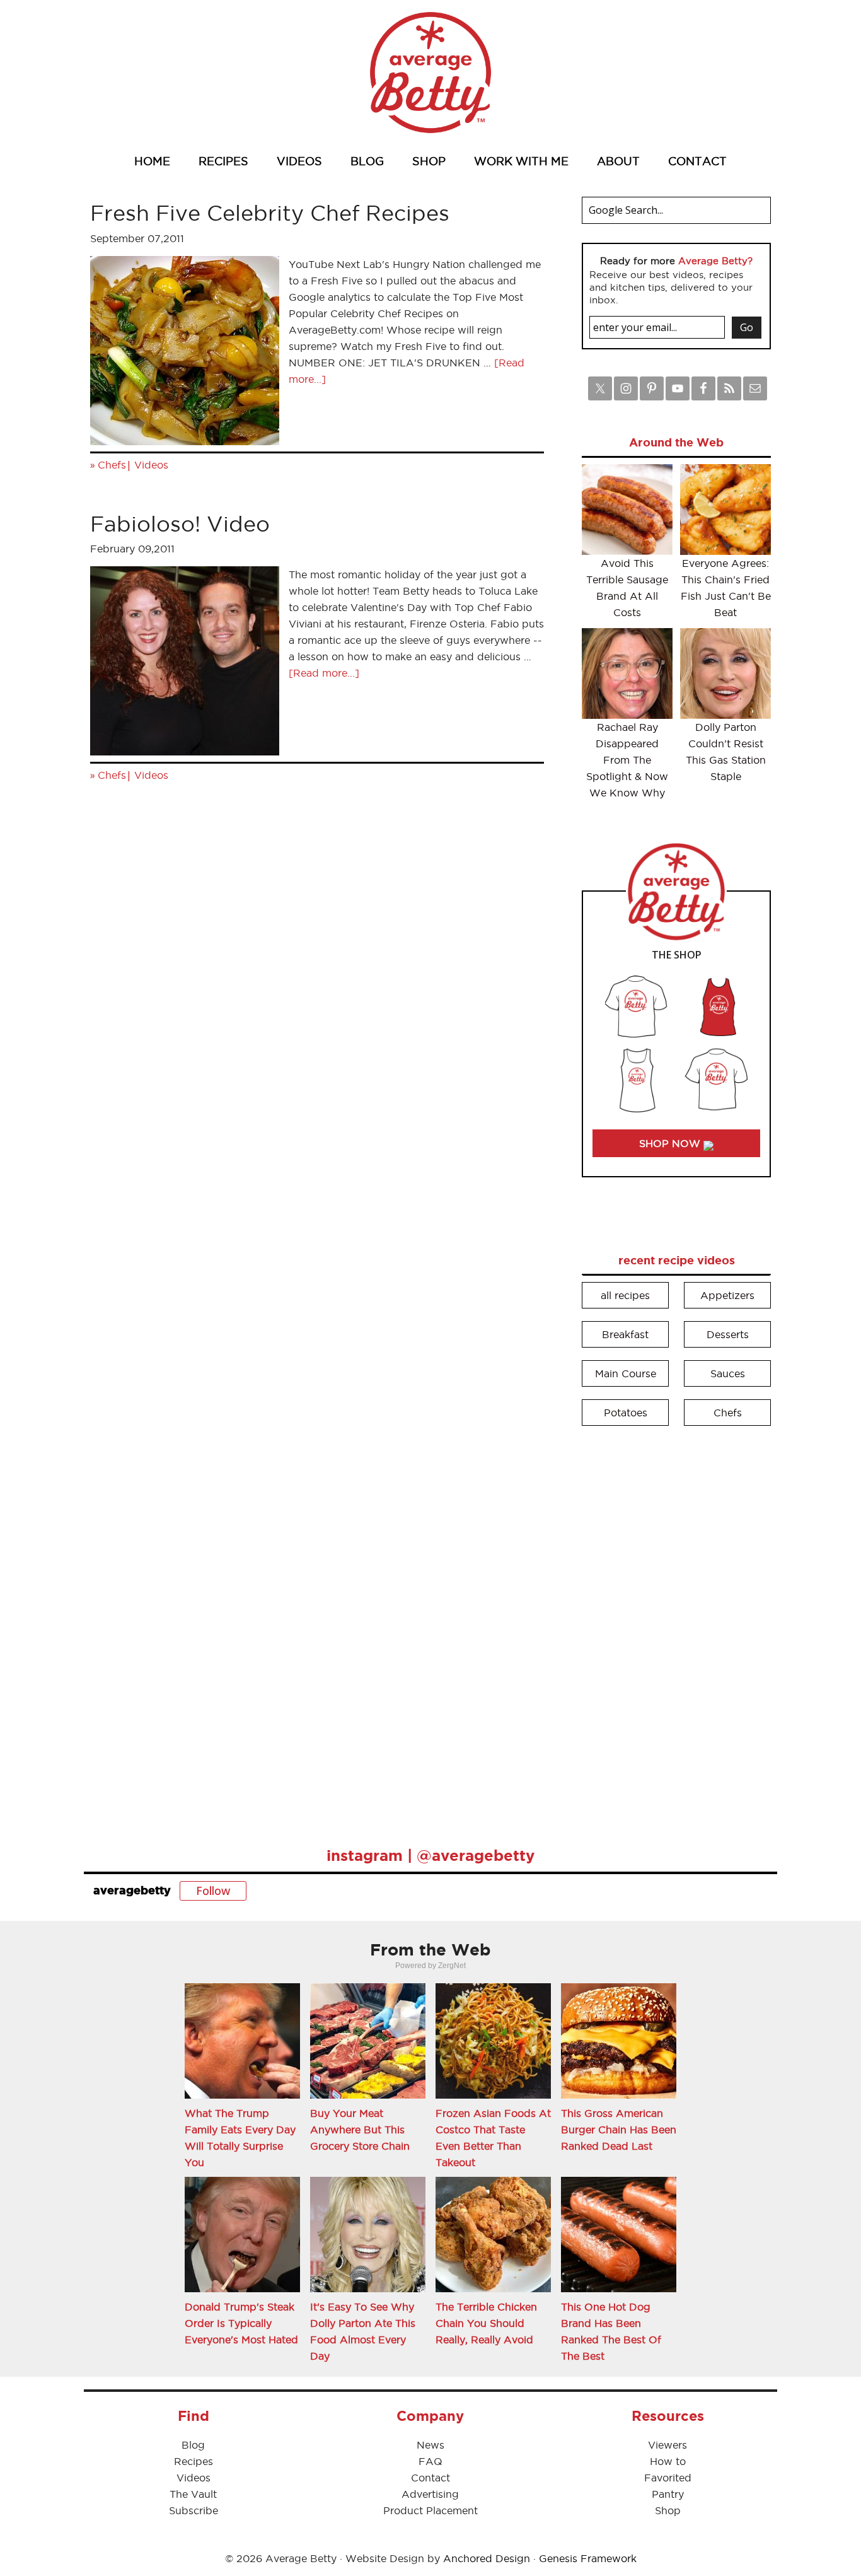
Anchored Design (487, 2558)
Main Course (626, 1373)
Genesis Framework (588, 2558)
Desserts (728, 1334)
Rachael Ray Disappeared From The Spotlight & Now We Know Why (627, 760)
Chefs (112, 465)
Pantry (668, 2494)
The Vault (193, 2494)
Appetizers (727, 1295)
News (430, 2445)
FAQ (430, 2461)
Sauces (728, 1373)
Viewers (667, 2445)
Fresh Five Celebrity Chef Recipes (270, 213)
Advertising (430, 2494)
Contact (430, 2478)
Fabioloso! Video (180, 524)
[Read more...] (324, 673)
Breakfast (625, 1334)
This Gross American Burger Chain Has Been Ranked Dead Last (619, 2130)
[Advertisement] (676, 1628)
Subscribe (194, 2510)
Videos (151, 465)
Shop (668, 2510)
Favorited (668, 2478)
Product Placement (430, 2510)
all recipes (625, 1295)
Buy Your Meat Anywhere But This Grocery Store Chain (360, 2130)
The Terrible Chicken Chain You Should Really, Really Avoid (486, 2323)
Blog (193, 2445)
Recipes (194, 2461)
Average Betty (430, 73)
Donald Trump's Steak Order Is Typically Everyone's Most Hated (241, 2323)
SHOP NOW (671, 1143)
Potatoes (626, 1413)
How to (668, 2461)
